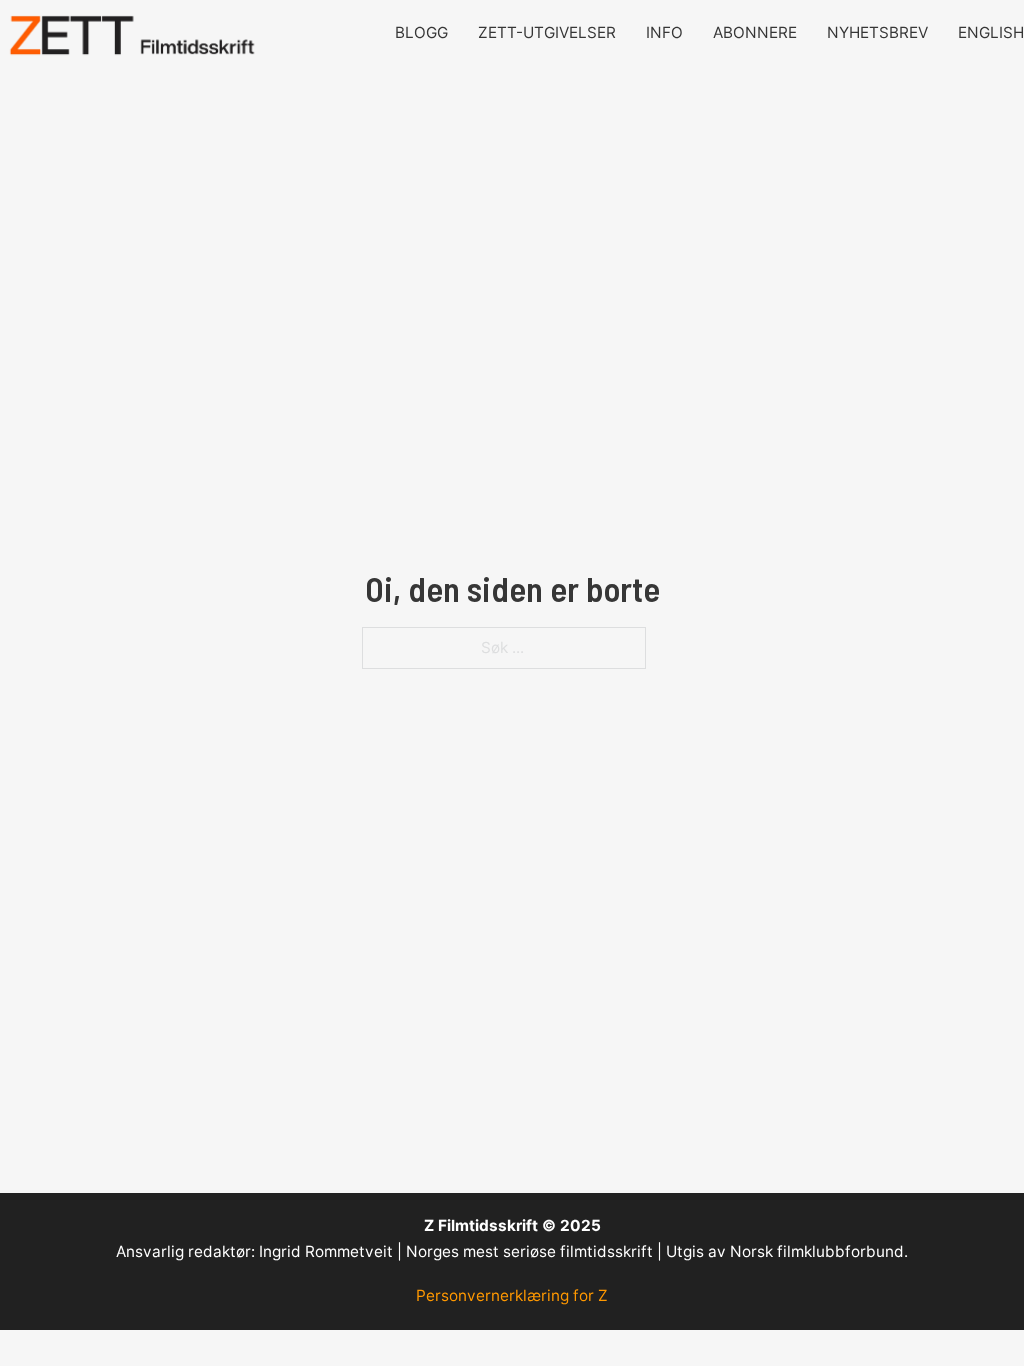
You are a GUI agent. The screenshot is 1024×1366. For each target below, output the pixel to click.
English (991, 32)
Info (664, 32)
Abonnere (755, 32)
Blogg (421, 32)
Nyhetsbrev (877, 32)
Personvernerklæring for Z (512, 1295)
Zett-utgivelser (547, 32)
